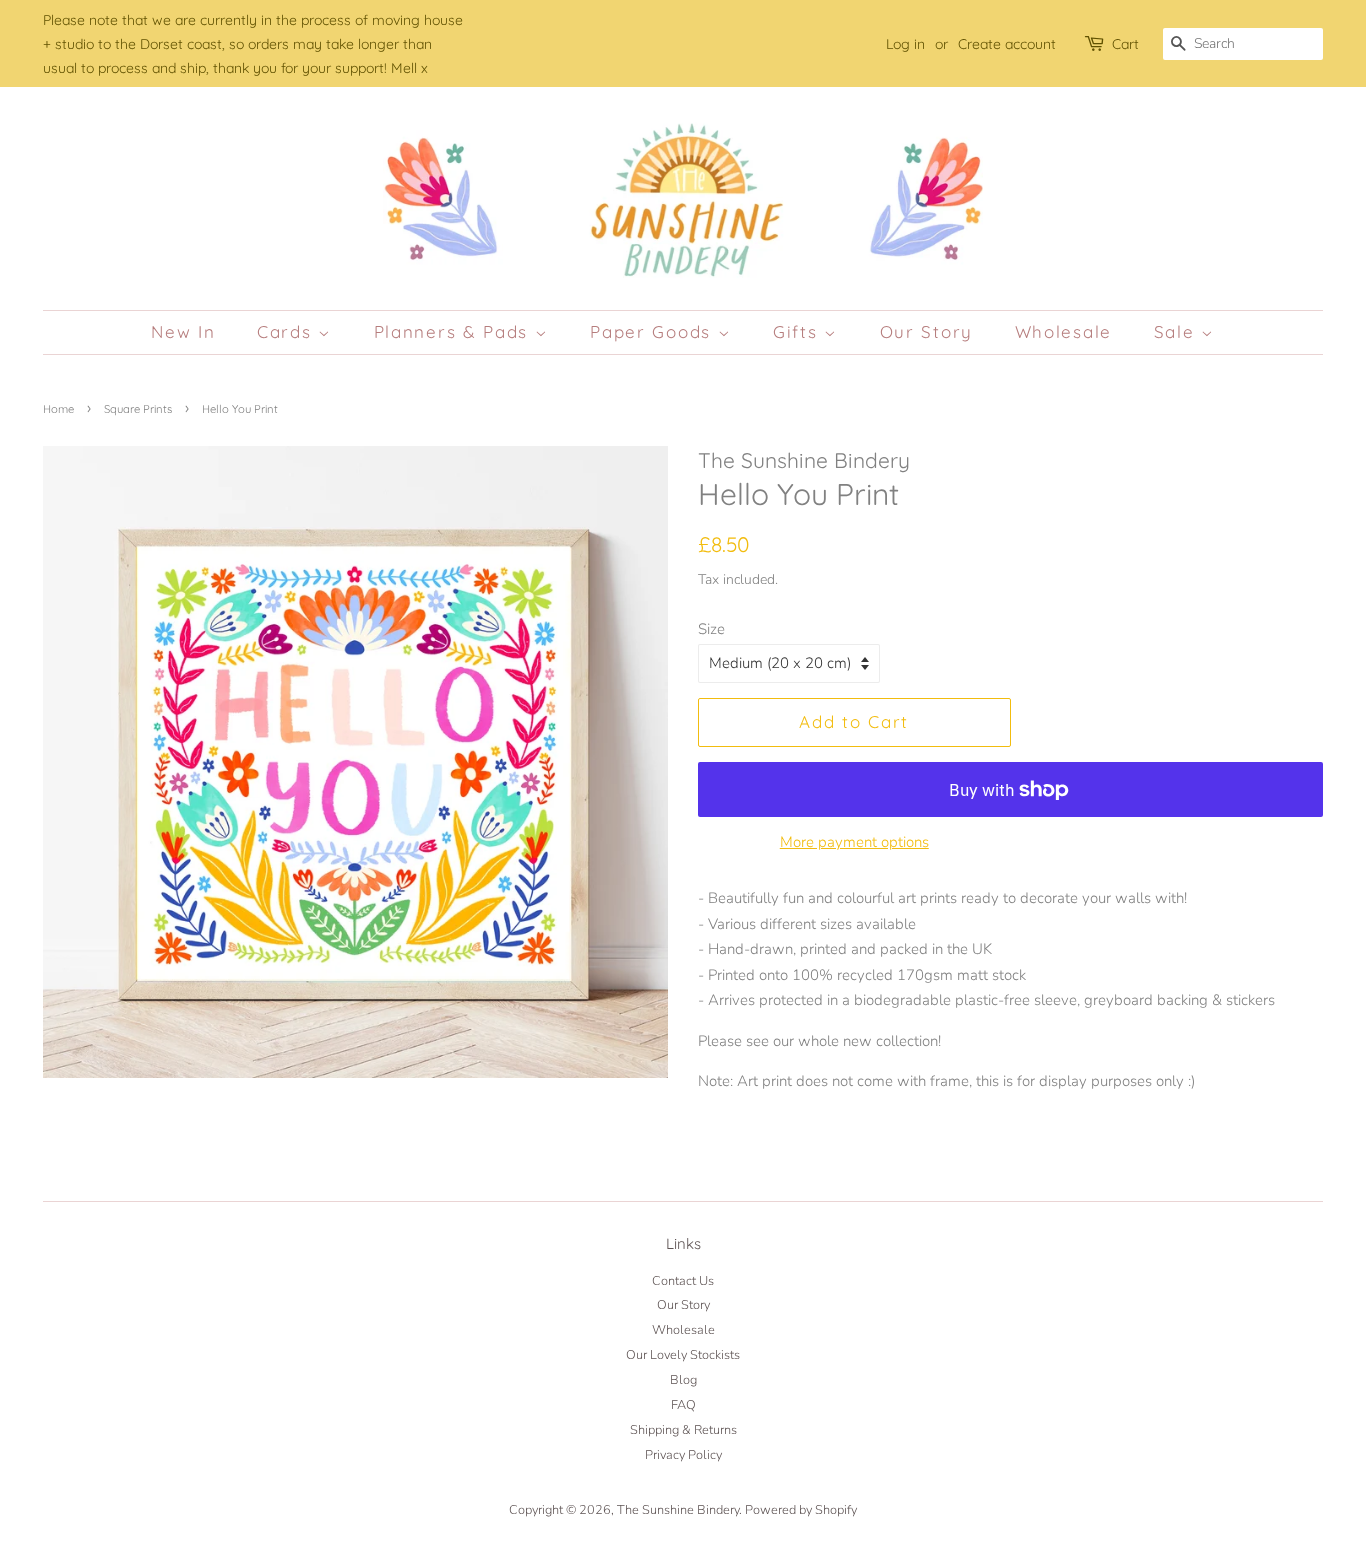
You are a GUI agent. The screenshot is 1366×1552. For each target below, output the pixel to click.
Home (58, 409)
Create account (1007, 43)
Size (711, 629)
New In (183, 331)
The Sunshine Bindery (678, 1510)
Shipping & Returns (683, 1430)
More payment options (854, 842)
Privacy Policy (683, 1455)
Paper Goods (653, 331)
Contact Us (683, 1281)
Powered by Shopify (801, 1510)
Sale (1178, 331)
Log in (905, 43)
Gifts (798, 331)
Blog (683, 1380)
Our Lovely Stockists (683, 1355)
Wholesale (1063, 331)
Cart (1125, 43)
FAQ (683, 1405)
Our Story (926, 331)
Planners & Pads (454, 331)
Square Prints (138, 409)
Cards (287, 331)
